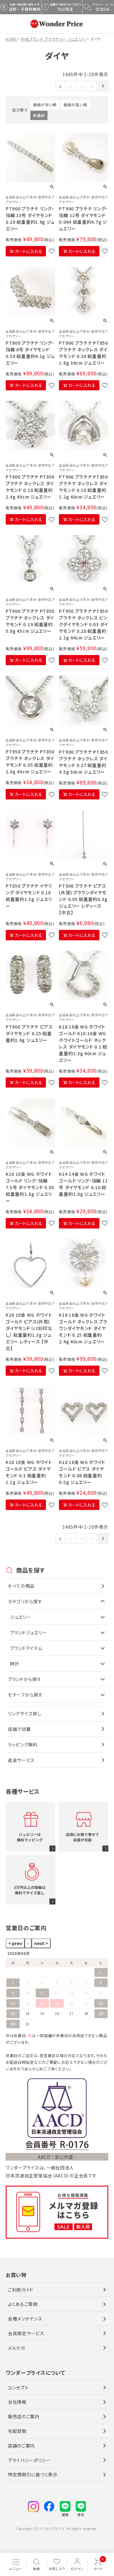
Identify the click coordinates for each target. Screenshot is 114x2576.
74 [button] (91, 86)
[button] (103, 86)
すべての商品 (21, 1586)
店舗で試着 (19, 1729)
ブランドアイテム (26, 1648)
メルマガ (16, 2348)
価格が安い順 (45, 105)
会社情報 (17, 2402)
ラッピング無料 (23, 1745)
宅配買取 (17, 2431)
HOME (11, 39)
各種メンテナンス (25, 2319)
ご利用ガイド (21, 2290)
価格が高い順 (75, 105)
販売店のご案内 (24, 2416)
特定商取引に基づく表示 (33, 2474)
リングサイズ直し (25, 1713)
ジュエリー (21, 1617)
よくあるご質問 (23, 2304)
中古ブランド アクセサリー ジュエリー (54, 39)
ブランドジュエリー (28, 1632)
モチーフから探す (25, 1695)
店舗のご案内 (21, 2446)
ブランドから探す (25, 1679)
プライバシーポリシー (29, 2460)
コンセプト (18, 2387)
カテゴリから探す (25, 1601)
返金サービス (21, 1760)
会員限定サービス (26, 2333)
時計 (15, 1664)
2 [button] (71, 86)
